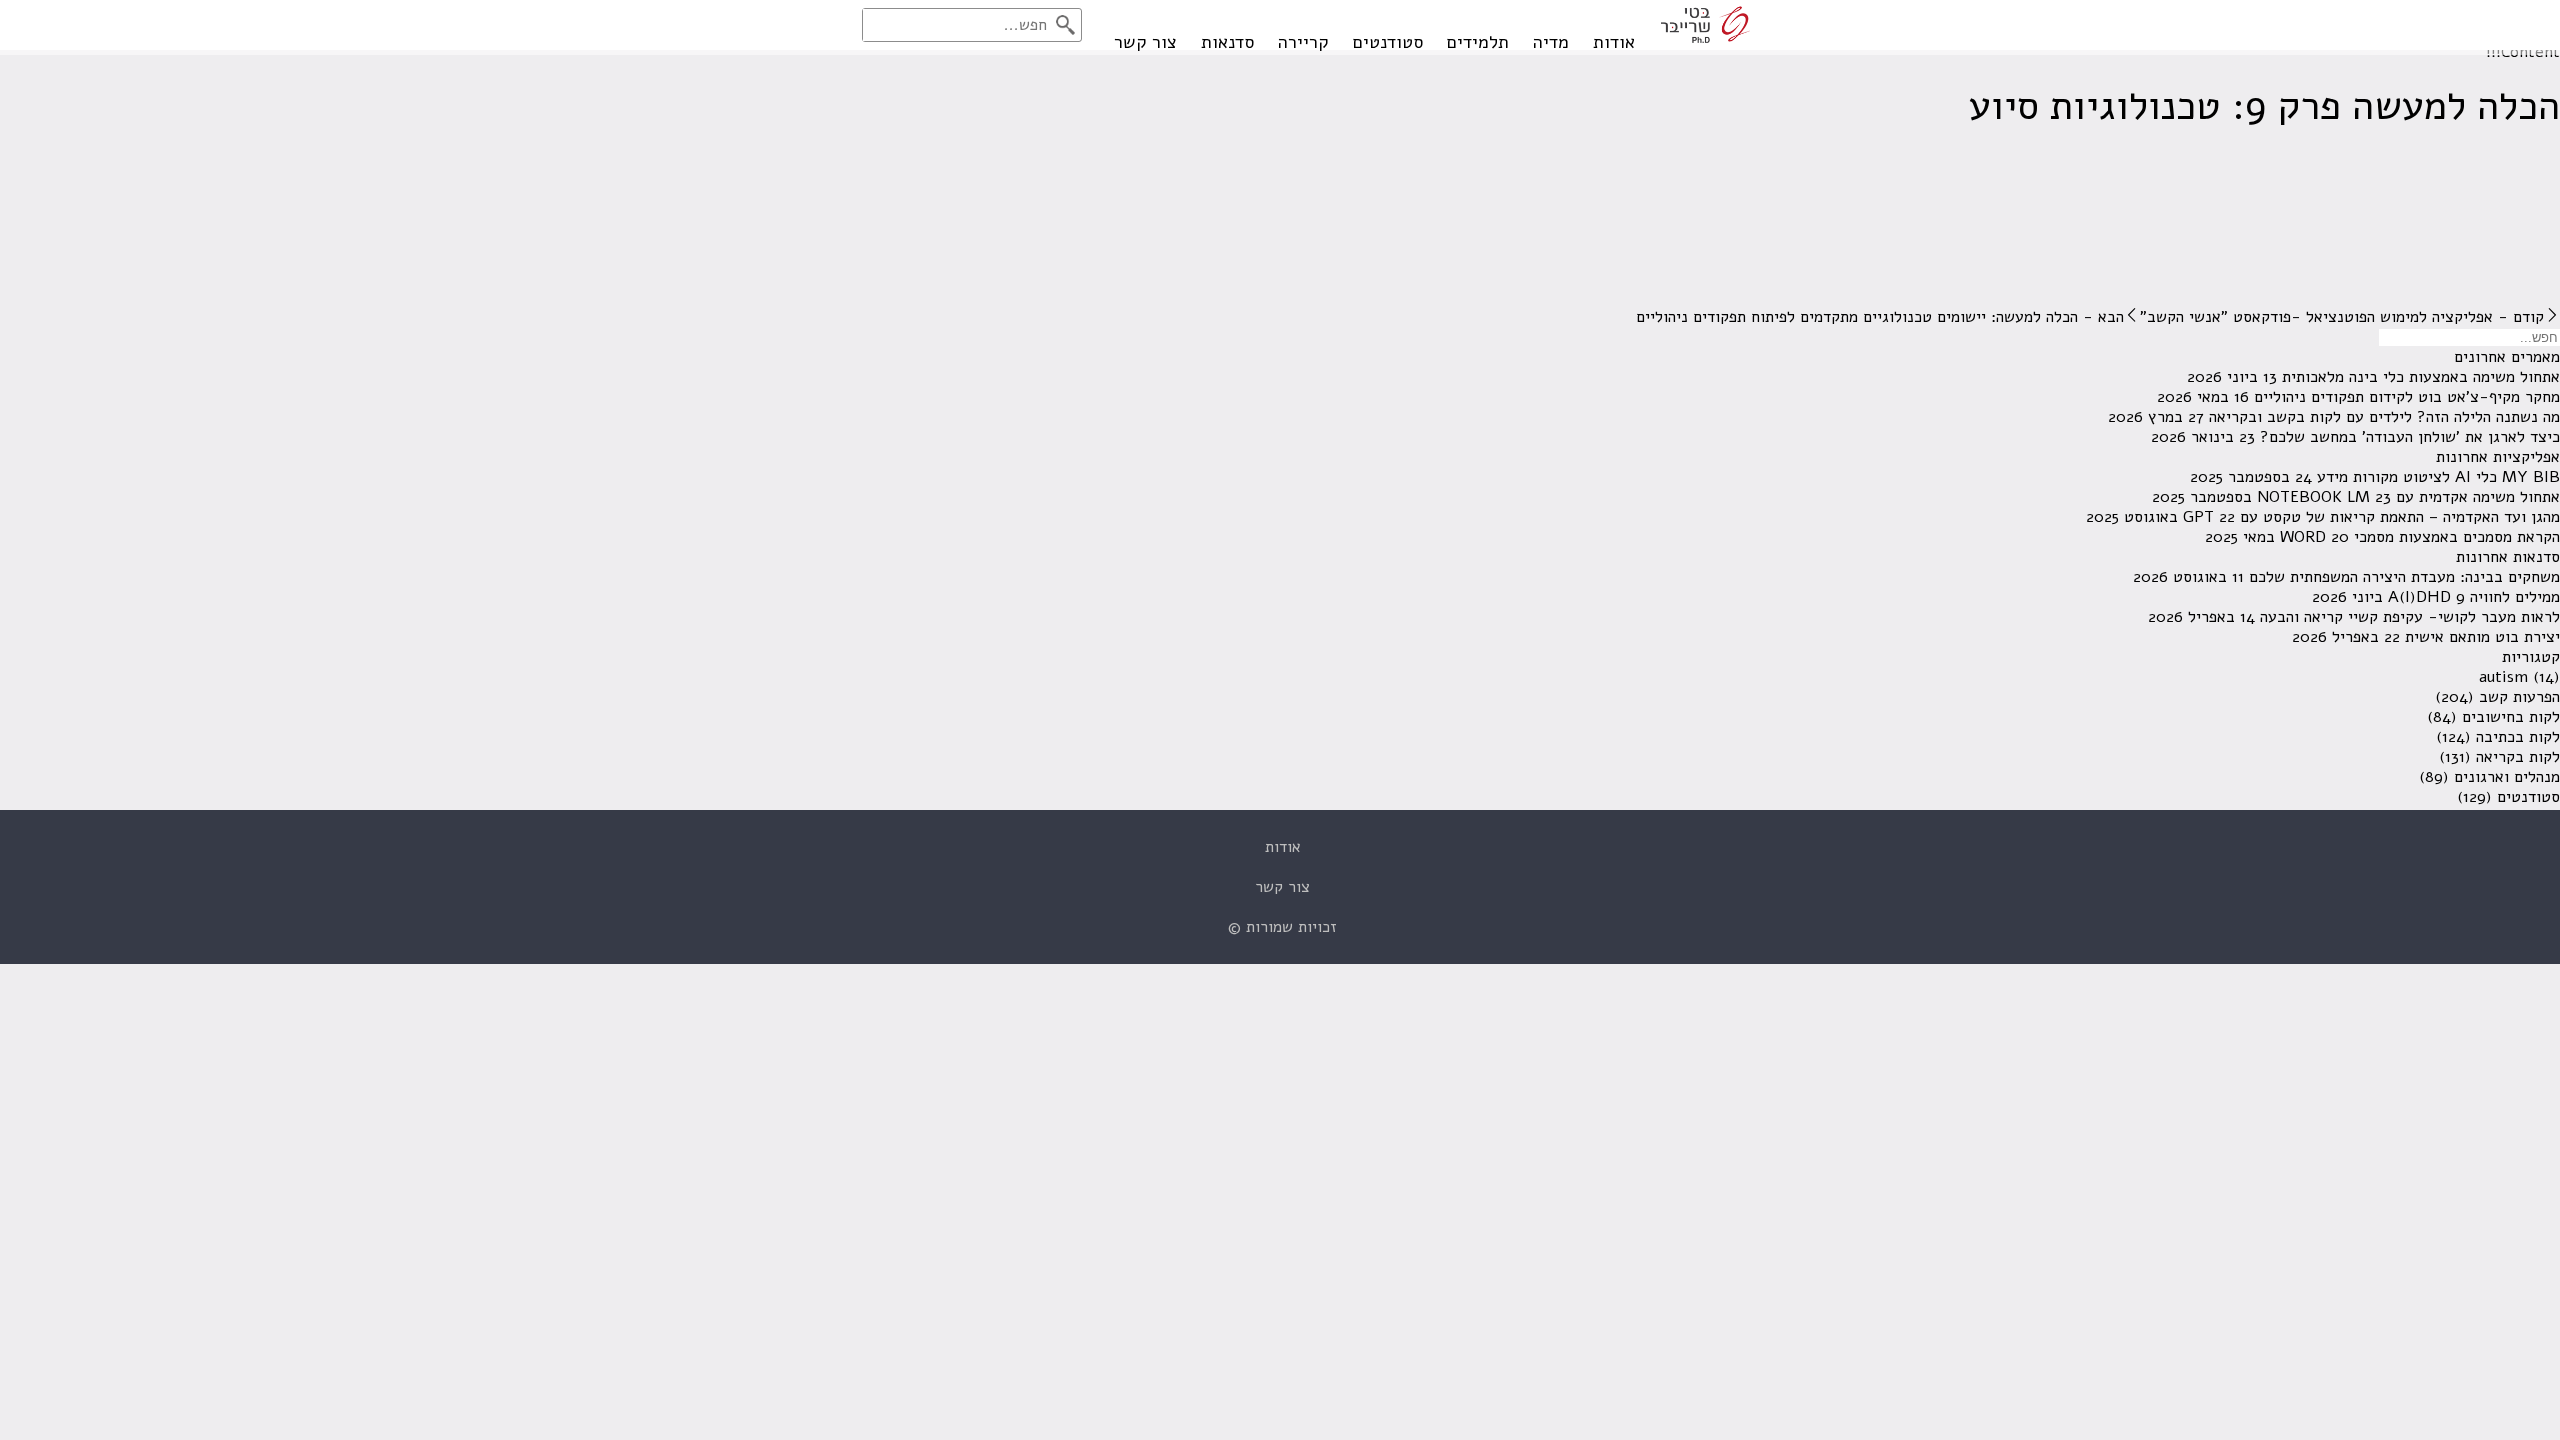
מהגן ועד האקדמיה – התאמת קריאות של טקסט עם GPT (2371, 517)
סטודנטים (1388, 42)
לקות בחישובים (2511, 717)
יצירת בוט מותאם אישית (2482, 637)
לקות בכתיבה (2518, 737)
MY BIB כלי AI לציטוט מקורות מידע (2438, 477)
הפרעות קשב (2519, 697)
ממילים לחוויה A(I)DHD (2474, 597)
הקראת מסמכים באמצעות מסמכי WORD (2420, 537)
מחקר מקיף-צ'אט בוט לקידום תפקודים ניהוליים (2407, 397)
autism (2503, 677)
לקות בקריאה (2518, 757)
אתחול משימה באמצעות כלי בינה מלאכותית (2421, 377)
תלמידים (1478, 42)
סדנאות (1227, 42)
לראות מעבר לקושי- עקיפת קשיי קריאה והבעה (2410, 617)
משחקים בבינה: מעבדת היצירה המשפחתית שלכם (2404, 577)
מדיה (1551, 42)
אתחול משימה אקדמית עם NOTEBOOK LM (2408, 497)
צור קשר (1145, 42)
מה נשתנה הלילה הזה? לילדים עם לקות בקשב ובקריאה (2384, 417)
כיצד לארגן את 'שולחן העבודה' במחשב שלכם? (2410, 437)
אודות (1614, 42)
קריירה (1303, 42)
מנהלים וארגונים (2507, 777)
